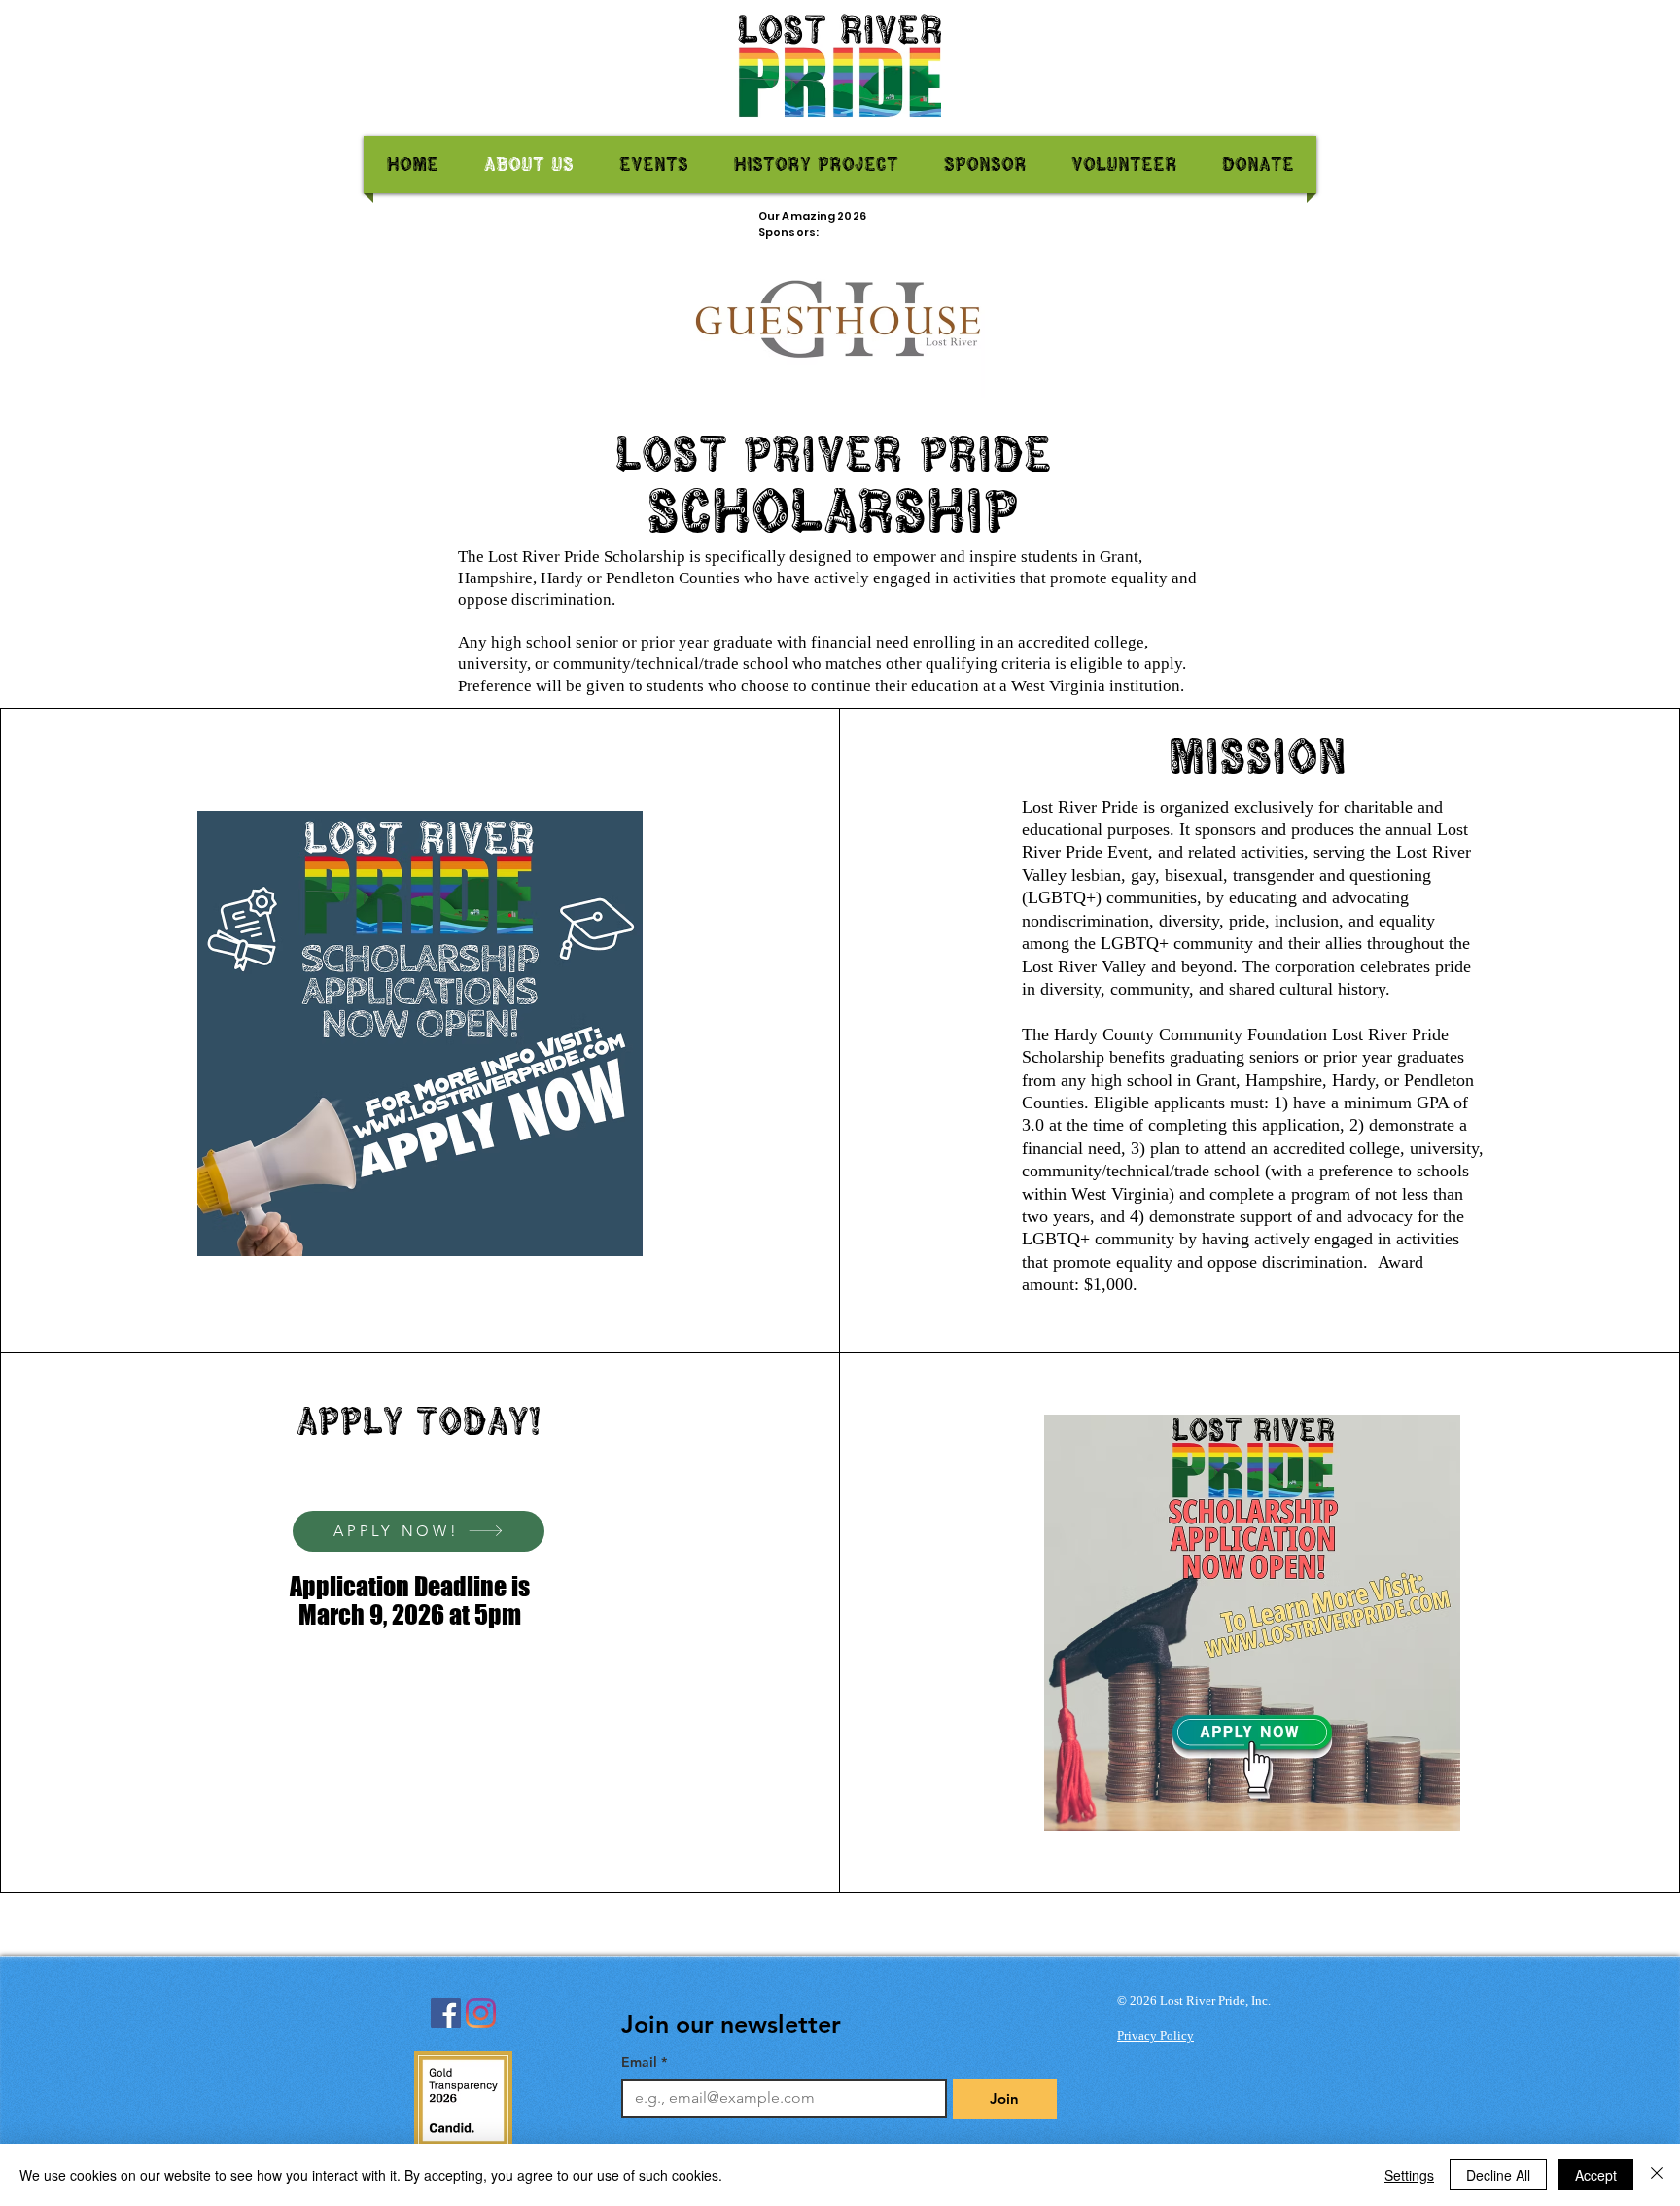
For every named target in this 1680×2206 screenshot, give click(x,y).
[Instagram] (481, 2013)
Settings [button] (1409, 2175)
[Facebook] (446, 2013)
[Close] (1657, 2175)
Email (644, 2063)
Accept (1596, 2175)
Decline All (1498, 2175)
